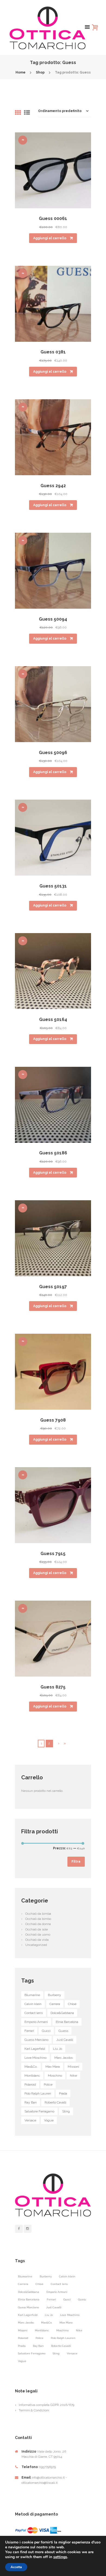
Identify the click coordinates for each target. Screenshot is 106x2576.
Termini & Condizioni (34, 2410)
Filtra (76, 1862)
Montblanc (32, 2076)
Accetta (16, 2567)
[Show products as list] (27, 113)
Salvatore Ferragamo (39, 2111)
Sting (66, 2111)
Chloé (72, 2004)
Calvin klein (33, 2004)
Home (21, 72)
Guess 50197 (53, 1287)
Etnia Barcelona (67, 2022)
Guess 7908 (53, 1420)
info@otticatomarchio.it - (49, 2478)
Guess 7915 (53, 1554)
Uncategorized (36, 1945)
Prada (63, 2093)
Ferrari (29, 2031)
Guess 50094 (53, 619)
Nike (73, 2076)
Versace (30, 2120)
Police (48, 2085)
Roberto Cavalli (55, 2102)
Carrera (55, 2004)
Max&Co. (31, 2067)
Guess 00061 (53, 218)
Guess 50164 (53, 1019)
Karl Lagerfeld (35, 2049)
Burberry (54, 1995)
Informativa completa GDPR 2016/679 (46, 2405)
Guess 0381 (53, 352)
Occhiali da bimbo (38, 1919)
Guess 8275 (53, 1687)
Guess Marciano (36, 2040)
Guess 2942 (53, 486)
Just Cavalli (65, 2040)
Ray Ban (31, 2102)
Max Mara (53, 2067)
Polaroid (30, 2085)
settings (60, 2557)
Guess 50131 (53, 886)
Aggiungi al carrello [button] (50, 238)
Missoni (73, 2067)
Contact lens (34, 2013)
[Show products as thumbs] (18, 113)
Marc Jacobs (63, 2058)
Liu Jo (57, 2049)
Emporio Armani (36, 2022)
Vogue (49, 2120)
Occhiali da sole (37, 1929)
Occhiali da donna (38, 1924)
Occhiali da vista (37, 1940)
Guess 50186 (53, 1153)
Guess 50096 (53, 753)
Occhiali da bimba (38, 1914)
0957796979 (47, 2467)
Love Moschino (35, 2058)
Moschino (55, 2076)
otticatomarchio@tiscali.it (40, 2483)
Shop (40, 72)
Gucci (46, 2031)
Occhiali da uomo (38, 1935)
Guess (63, 2031)
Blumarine (32, 1995)
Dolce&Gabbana (62, 2013)
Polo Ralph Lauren (38, 2093)
